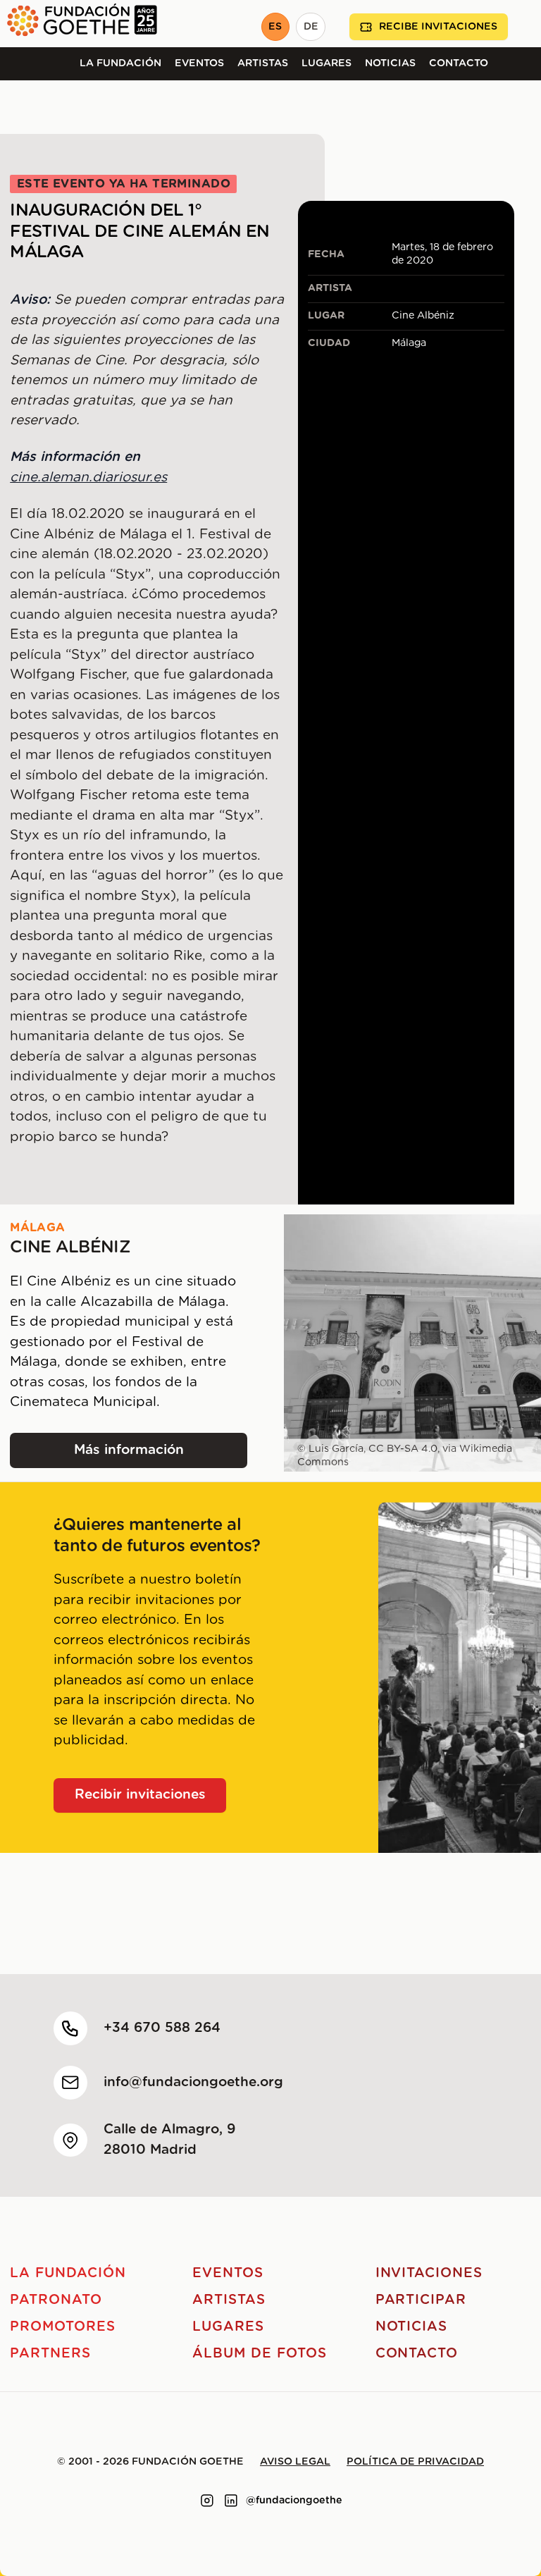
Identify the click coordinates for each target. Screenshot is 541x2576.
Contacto (459, 63)
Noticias (390, 63)
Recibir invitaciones (140, 1795)
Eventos (199, 63)
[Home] (79, 24)
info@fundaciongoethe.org (193, 2082)
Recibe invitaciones (438, 27)
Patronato (56, 2300)
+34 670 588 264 (162, 2028)
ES (275, 27)
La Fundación (120, 63)
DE (311, 27)
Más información (144, 1455)
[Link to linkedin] (231, 2501)
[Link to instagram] (207, 2501)
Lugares (327, 63)
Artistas (263, 63)
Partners (50, 2354)
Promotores (63, 2327)
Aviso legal (295, 2462)
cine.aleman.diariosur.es (88, 477)
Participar (421, 2300)
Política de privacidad (415, 2462)
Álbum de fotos (259, 2354)
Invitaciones (429, 2273)
